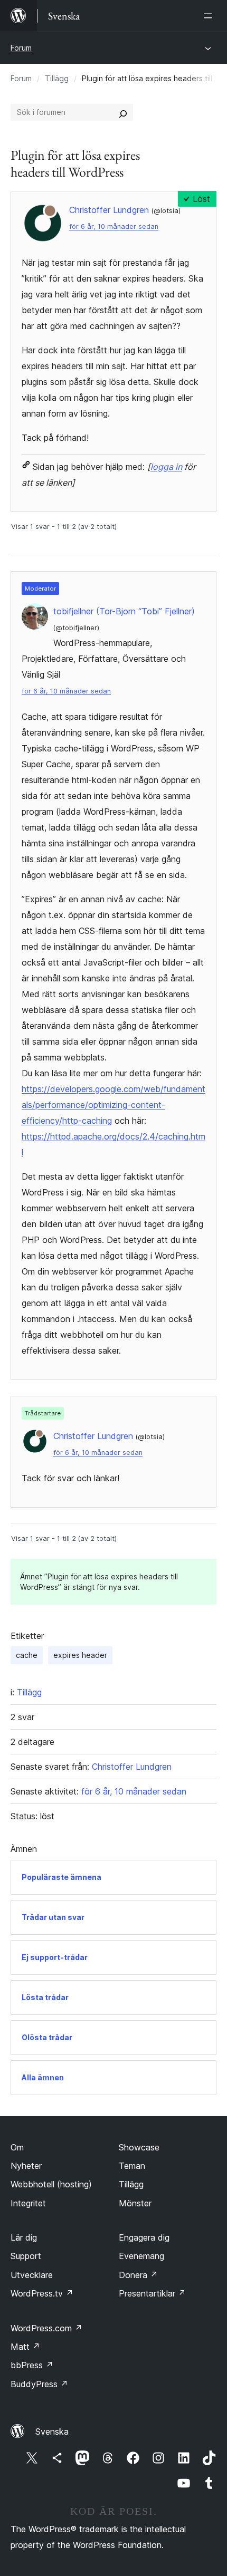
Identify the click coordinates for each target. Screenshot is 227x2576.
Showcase (139, 2147)
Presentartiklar (152, 2293)
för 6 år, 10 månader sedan (114, 226)
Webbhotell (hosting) (51, 2184)
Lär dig (24, 2237)
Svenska (52, 2432)
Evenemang (141, 2256)
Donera (138, 2275)
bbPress (32, 2365)
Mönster (135, 2203)
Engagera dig (144, 2237)
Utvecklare (32, 2275)
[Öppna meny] (210, 16)
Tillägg (57, 78)
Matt (25, 2347)
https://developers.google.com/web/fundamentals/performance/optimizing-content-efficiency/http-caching (113, 1105)
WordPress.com (46, 2328)
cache (27, 1655)
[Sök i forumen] (123, 112)
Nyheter (26, 2166)
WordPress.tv (42, 2293)
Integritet (28, 2203)
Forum (21, 48)
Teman (132, 2166)
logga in (166, 467)
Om (17, 2147)
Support (26, 2256)
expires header (80, 1655)
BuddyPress (39, 2384)
